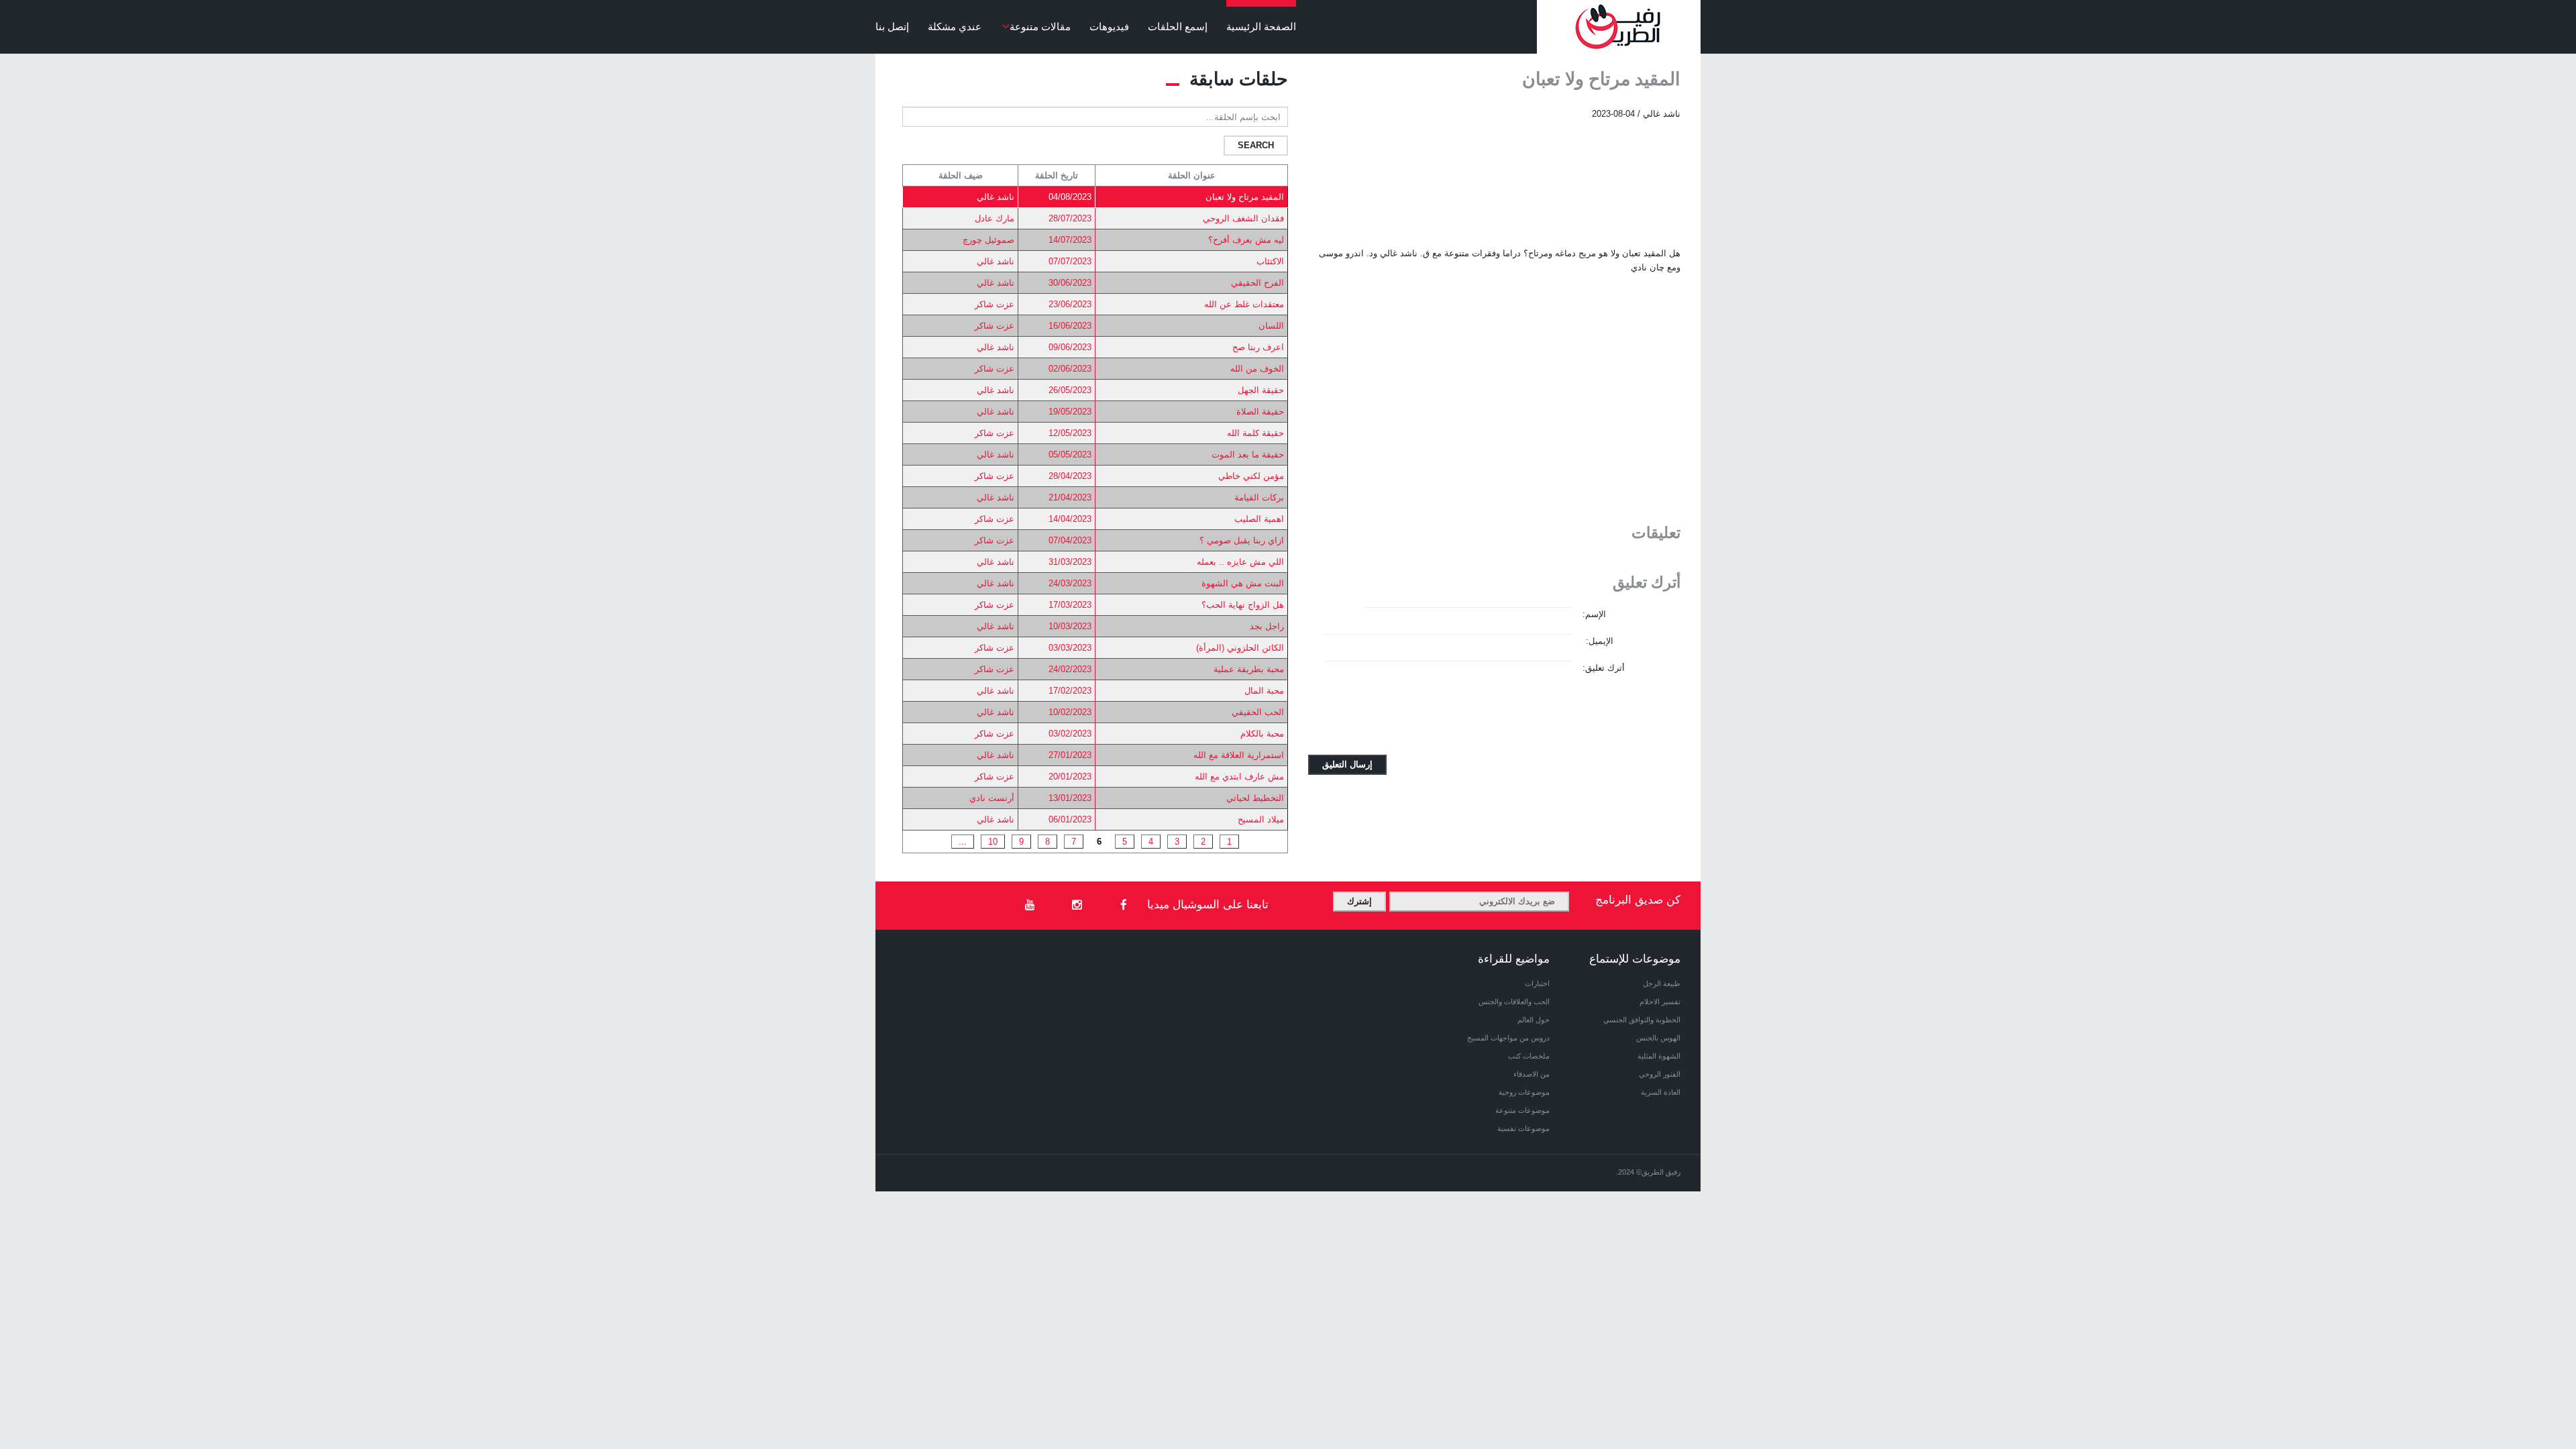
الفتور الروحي (1660, 1074)
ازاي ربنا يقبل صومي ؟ (1242, 540)
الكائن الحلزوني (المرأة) (1240, 648)
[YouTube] (1030, 906)
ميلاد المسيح (1261, 819)
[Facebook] (1124, 906)
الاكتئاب (1270, 261)
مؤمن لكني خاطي (1251, 476)
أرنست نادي (992, 798)
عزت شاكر (995, 304)
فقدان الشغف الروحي (1243, 218)
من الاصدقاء (1532, 1074)
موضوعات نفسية (1523, 1128)
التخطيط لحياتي (1255, 798)
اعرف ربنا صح (1258, 347)
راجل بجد (1267, 626)
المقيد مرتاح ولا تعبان (1245, 197)
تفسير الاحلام (1660, 1002)
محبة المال (1264, 691)
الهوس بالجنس (1658, 1038)
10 (993, 842)
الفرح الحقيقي (1257, 283)
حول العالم (1534, 1020)
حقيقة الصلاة (1260, 412)
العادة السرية (1661, 1092)
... (963, 842)
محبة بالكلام (1262, 734)
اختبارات (1537, 983)
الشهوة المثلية (1659, 1056)
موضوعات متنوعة (1522, 1110)
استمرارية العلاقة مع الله (1239, 755)
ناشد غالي (996, 197)
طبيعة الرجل (1662, 983)
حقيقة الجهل (1261, 390)
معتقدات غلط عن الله (1244, 304)
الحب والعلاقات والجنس (1514, 1002)
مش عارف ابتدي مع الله (1239, 776)
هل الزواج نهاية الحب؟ (1243, 605)
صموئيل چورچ (988, 240)
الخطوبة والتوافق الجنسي (1642, 1020)
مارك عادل (995, 218)
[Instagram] (1077, 906)
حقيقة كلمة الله (1255, 433)
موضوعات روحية (1524, 1092)
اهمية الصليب (1259, 519)
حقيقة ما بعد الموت (1248, 454)
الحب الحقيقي (1258, 712)
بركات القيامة (1259, 497)
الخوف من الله (1257, 369)
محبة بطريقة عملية (1249, 669)
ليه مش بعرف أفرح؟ (1246, 240)
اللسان (1271, 326)
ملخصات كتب (1529, 1056)
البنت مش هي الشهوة (1243, 583)
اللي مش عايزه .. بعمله (1240, 562)
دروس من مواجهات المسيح (1508, 1038)
